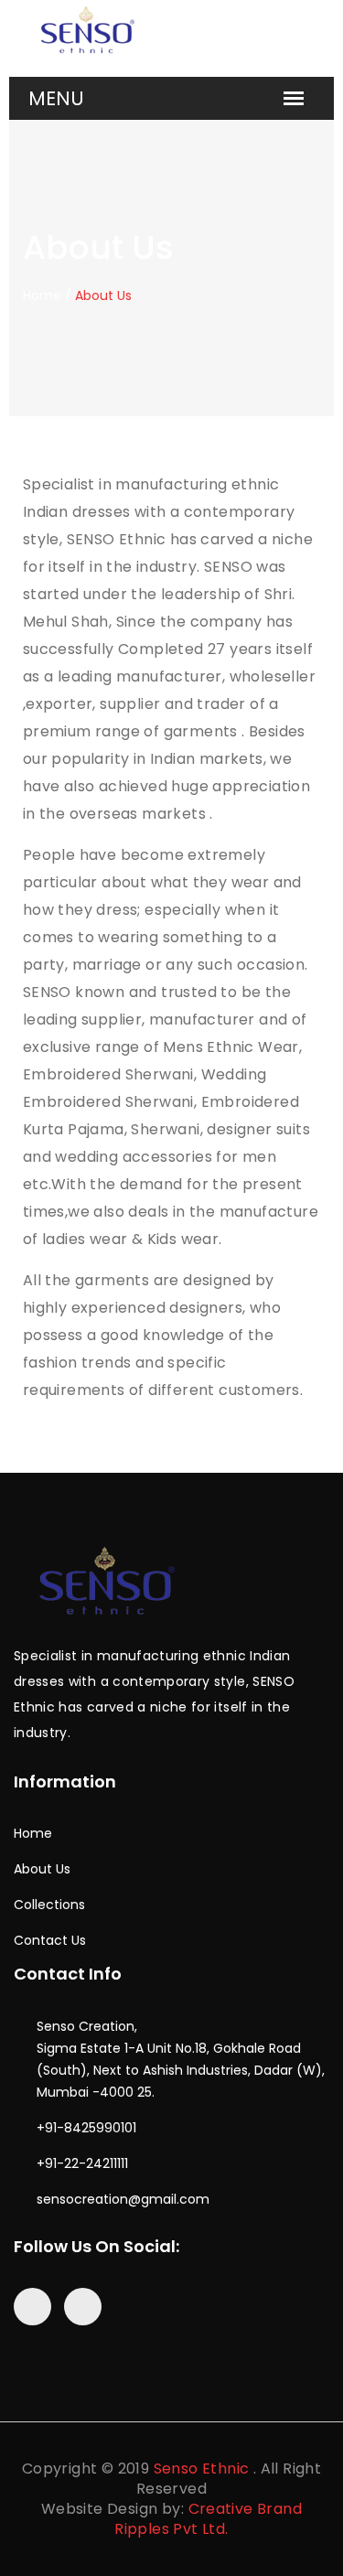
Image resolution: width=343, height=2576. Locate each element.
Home (33, 1833)
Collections (49, 1905)
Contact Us (50, 1940)
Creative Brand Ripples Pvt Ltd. (208, 2519)
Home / (47, 295)
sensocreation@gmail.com (123, 2199)
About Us (42, 1869)
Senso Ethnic (202, 2469)
